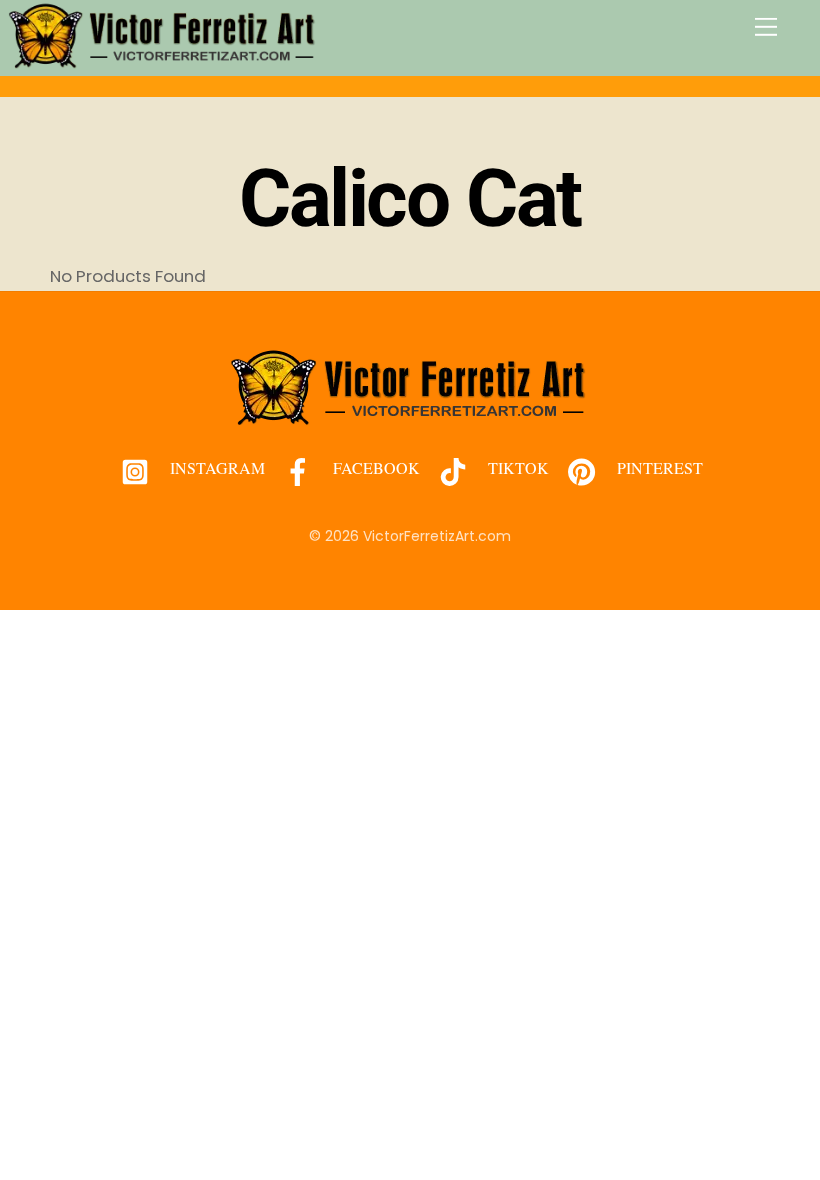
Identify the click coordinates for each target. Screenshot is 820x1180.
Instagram (215, 467)
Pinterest (658, 467)
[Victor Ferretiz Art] (163, 60)
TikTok (516, 467)
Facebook (374, 467)
